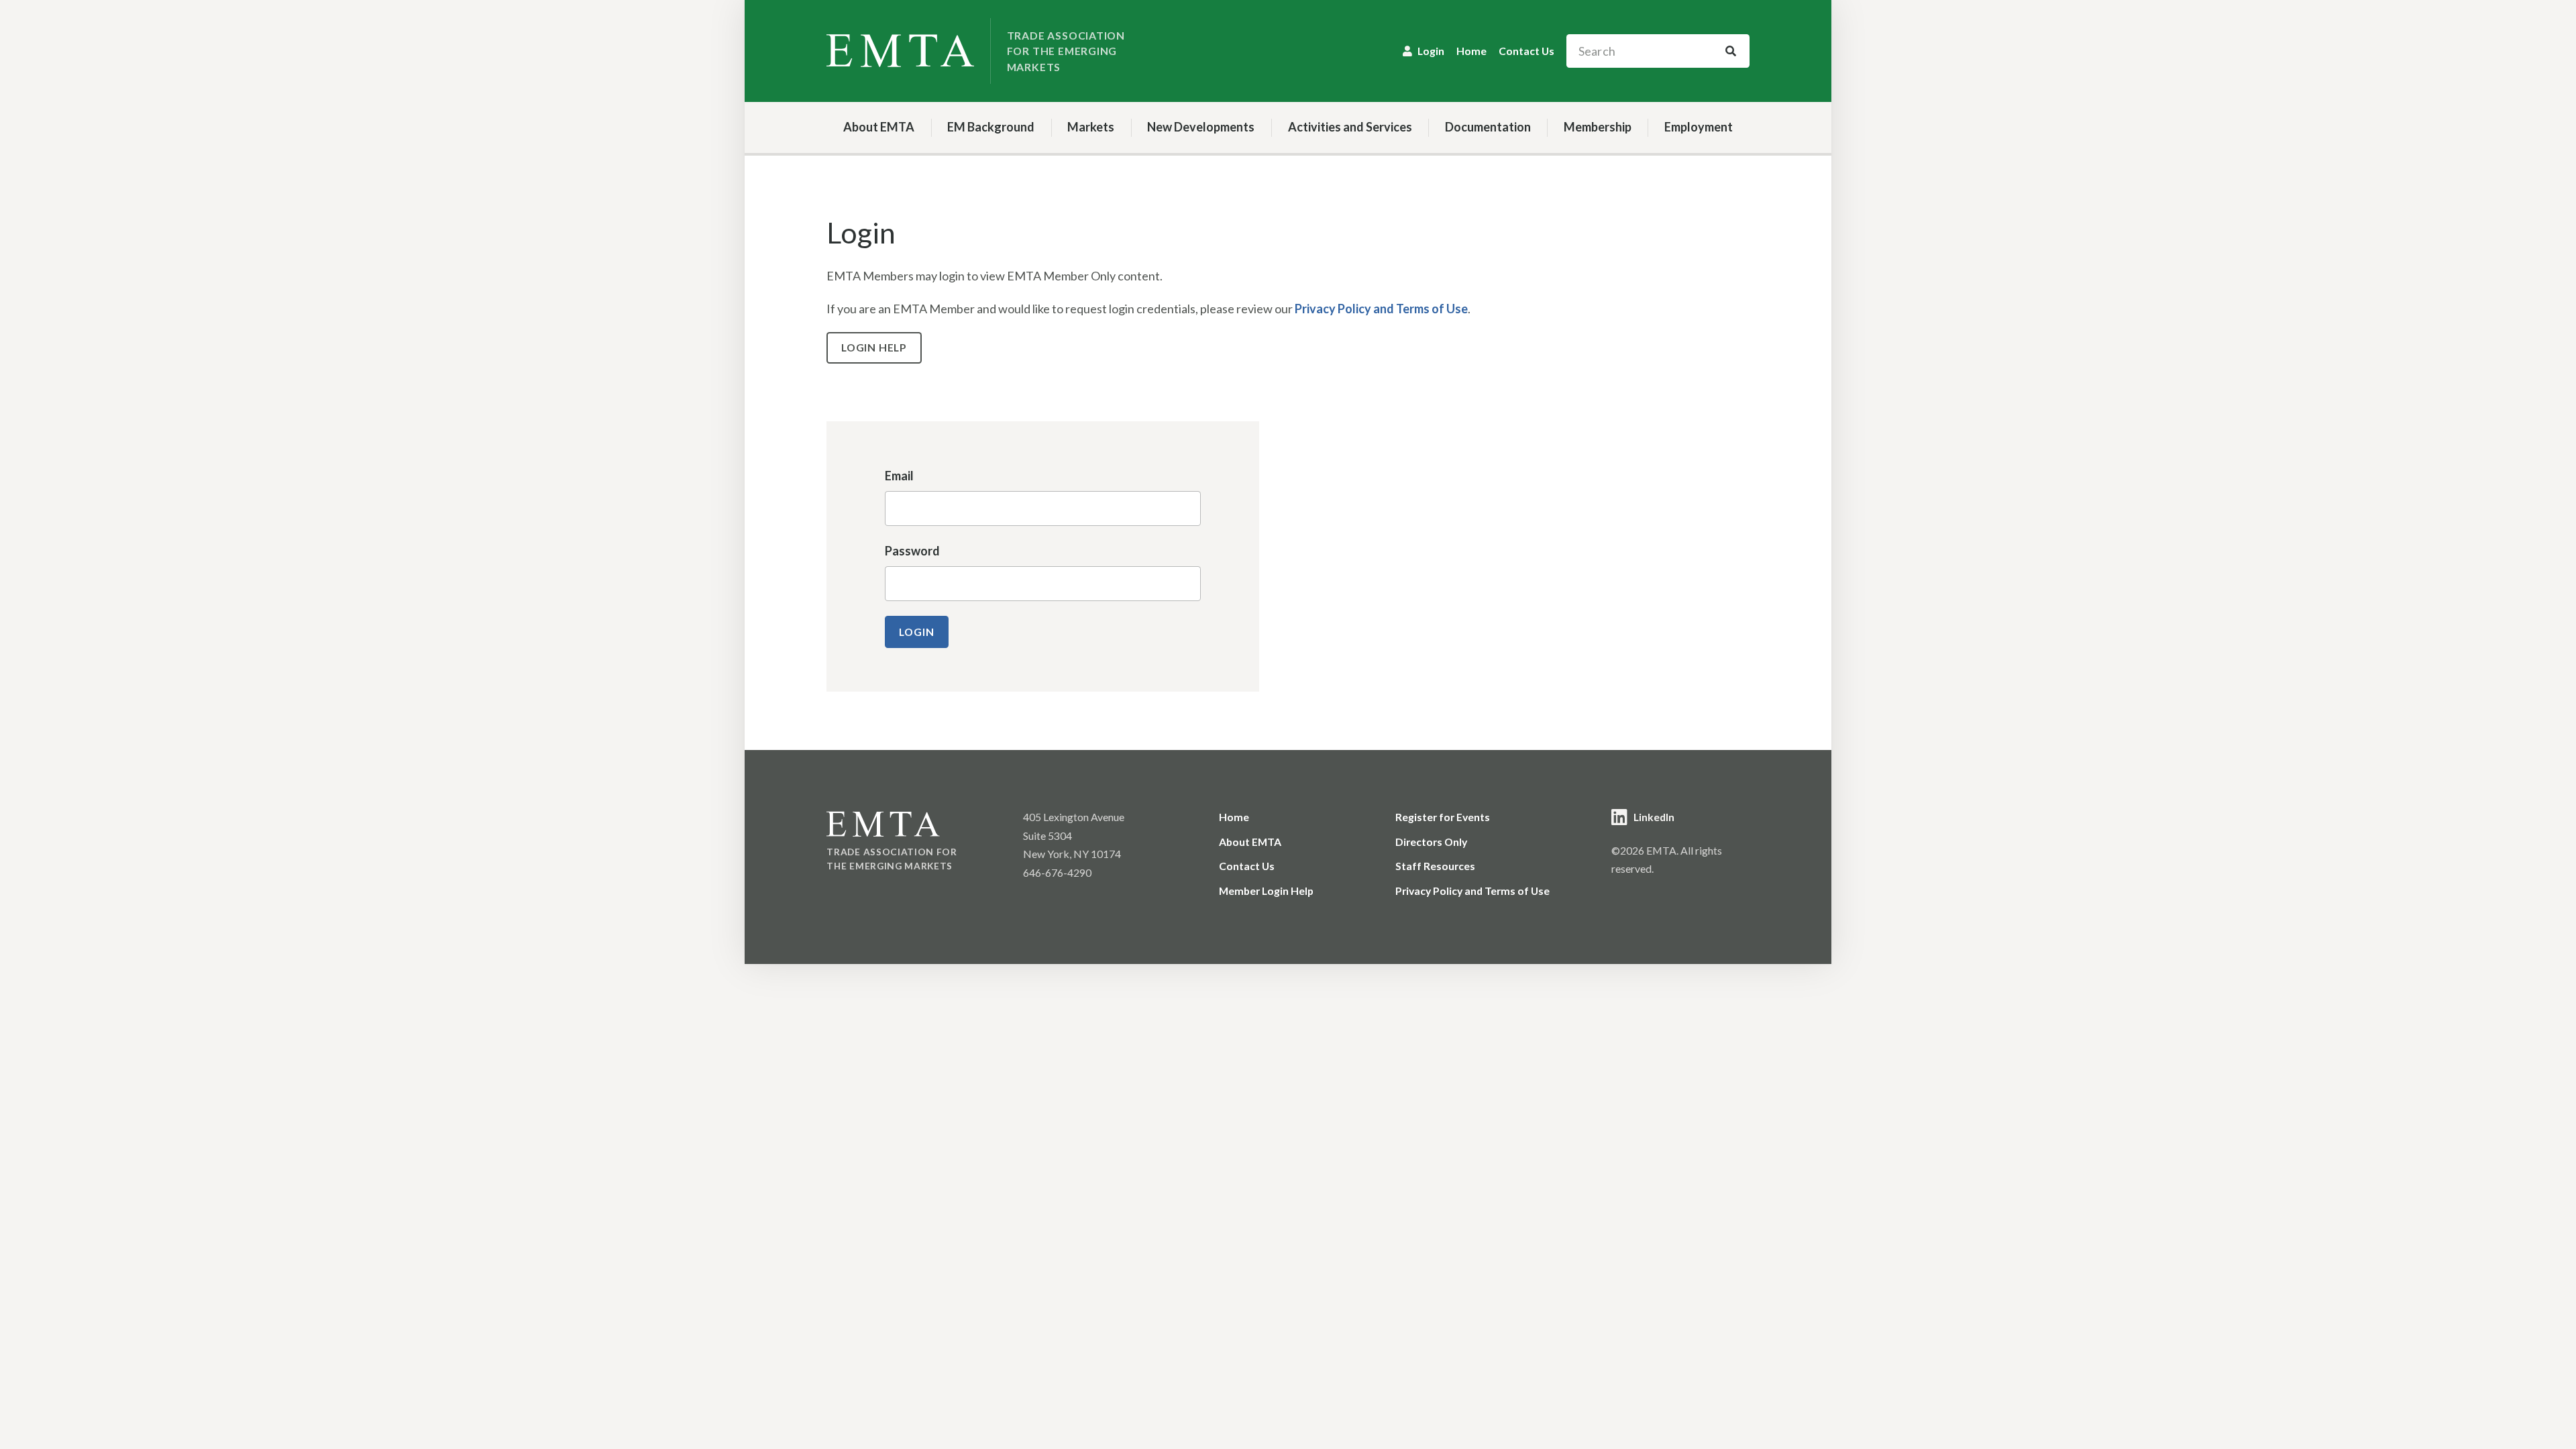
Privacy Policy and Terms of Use (1381, 309)
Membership (1598, 127)
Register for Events (1443, 817)
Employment (1699, 127)
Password (912, 551)
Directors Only (1431, 842)
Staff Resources (1435, 866)
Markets (1091, 127)
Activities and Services (1350, 127)
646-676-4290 (1057, 872)
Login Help (874, 347)
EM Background (991, 127)
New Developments (1201, 127)
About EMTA (879, 127)
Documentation (1488, 127)
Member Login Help (1266, 891)
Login (1431, 51)
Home (1471, 51)
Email (899, 476)
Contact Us (1526, 51)
